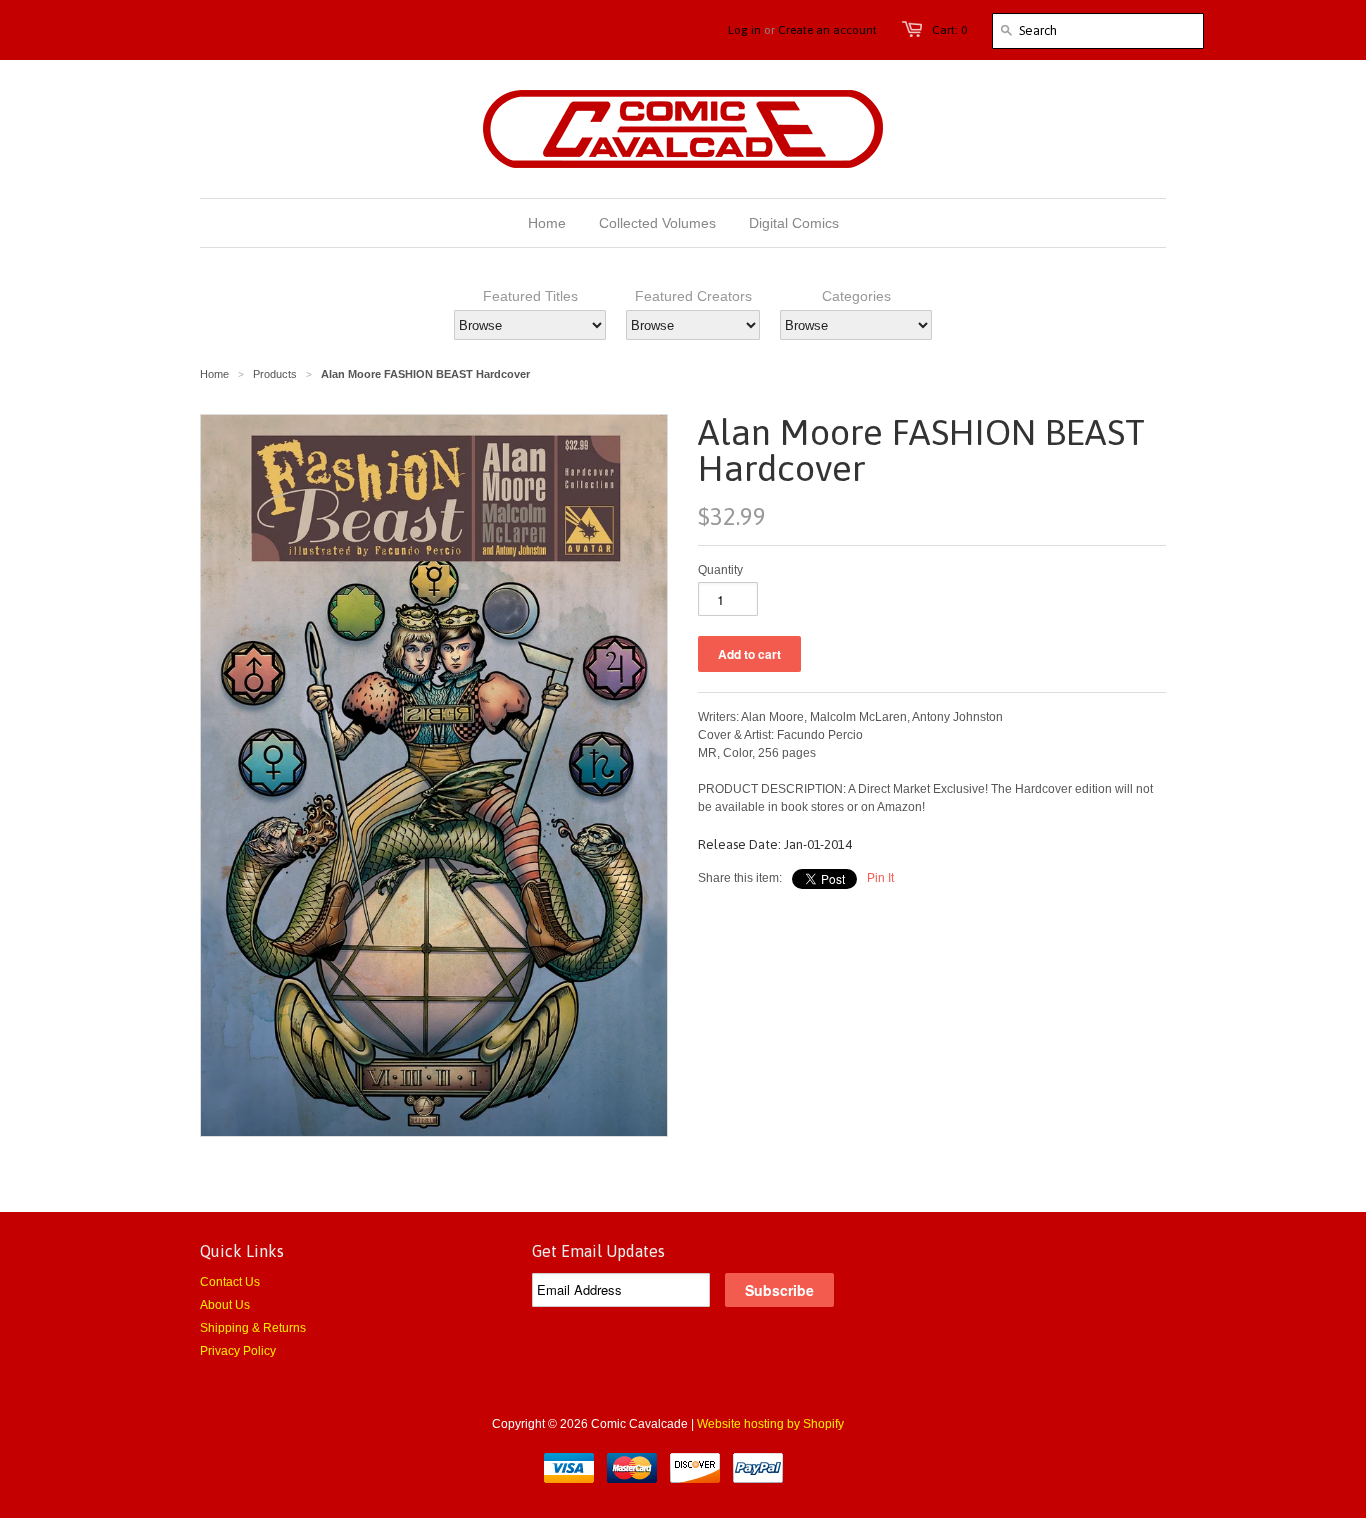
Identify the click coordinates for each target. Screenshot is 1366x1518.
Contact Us (230, 1282)
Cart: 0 (949, 30)
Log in (744, 30)
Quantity (720, 570)
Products (275, 374)
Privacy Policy (238, 1351)
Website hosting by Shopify (770, 1424)
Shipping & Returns (253, 1328)
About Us (225, 1305)
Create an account (827, 30)
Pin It (880, 878)
